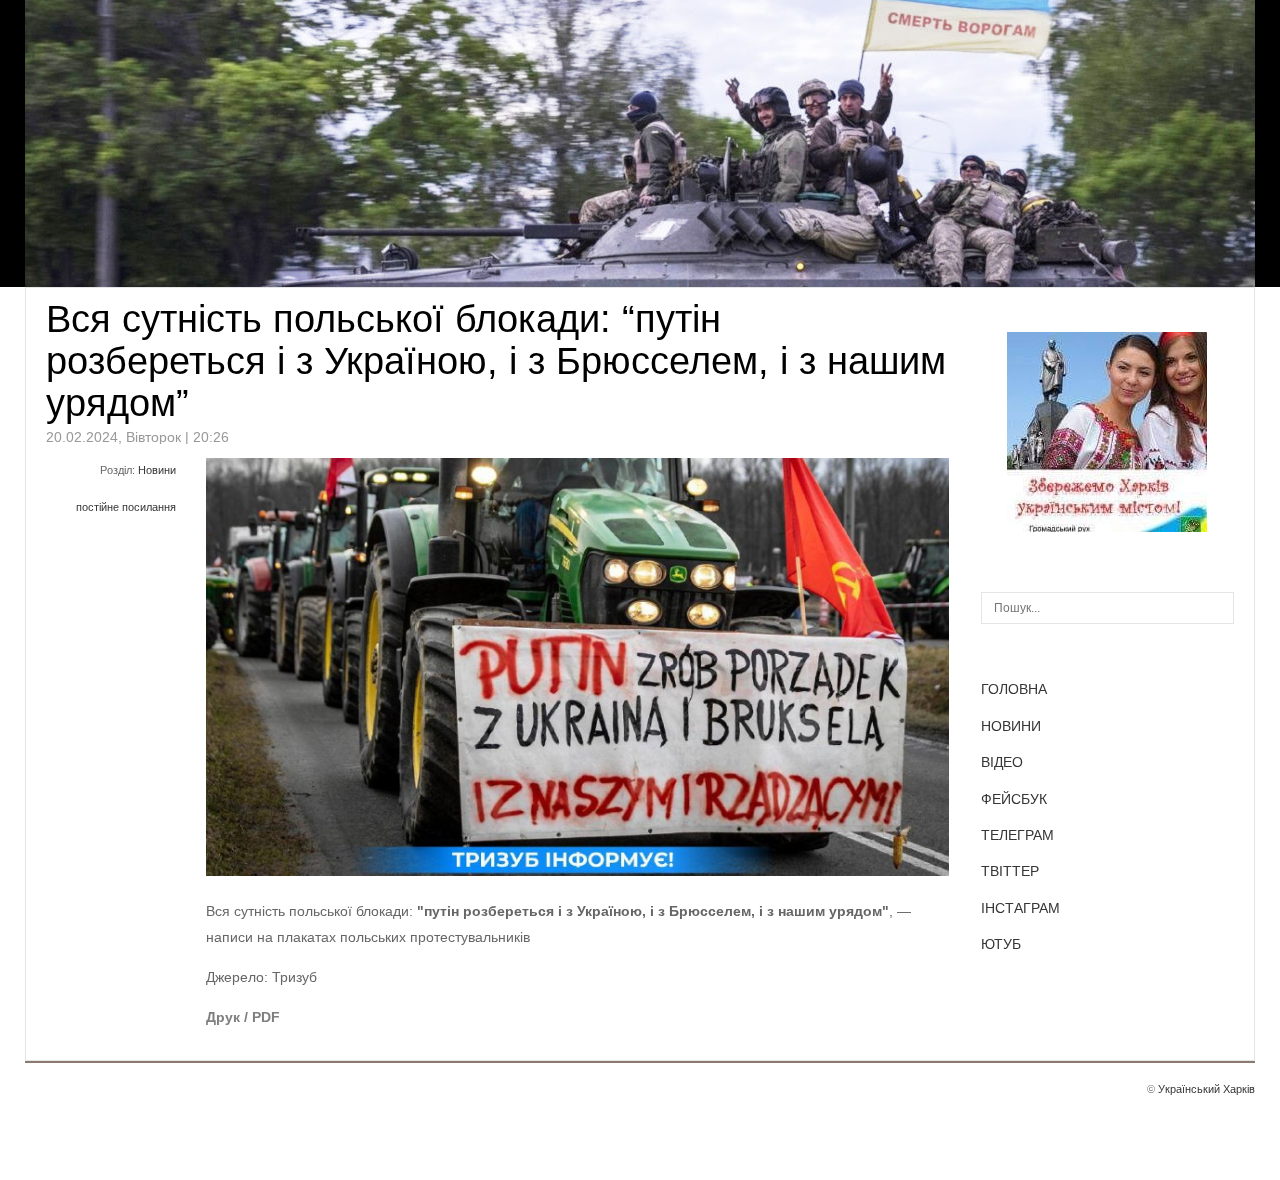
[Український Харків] (1107, 527)
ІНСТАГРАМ (1020, 908)
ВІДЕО (1002, 762)
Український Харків (1206, 1089)
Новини (157, 470)
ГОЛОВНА (1014, 689)
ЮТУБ (1001, 944)
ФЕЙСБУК (1014, 799)
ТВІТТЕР (1010, 871)
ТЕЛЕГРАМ (1017, 835)
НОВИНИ (1011, 726)
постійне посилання (126, 507)
